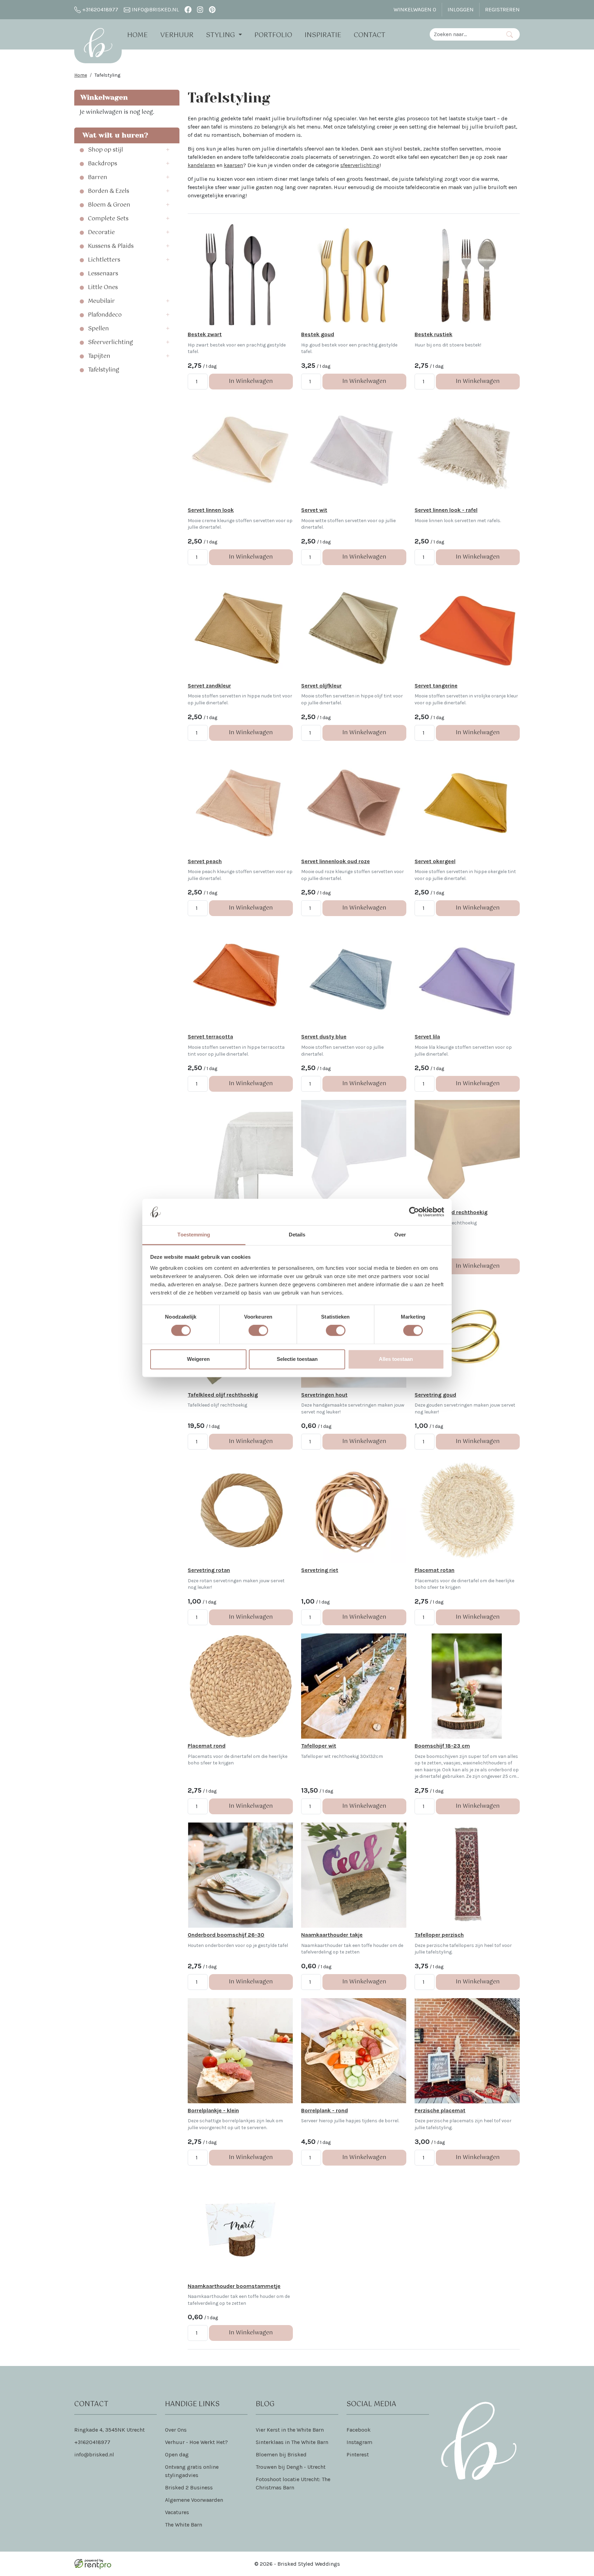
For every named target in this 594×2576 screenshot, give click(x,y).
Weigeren (198, 1359)
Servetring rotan (209, 1570)
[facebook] (188, 9)
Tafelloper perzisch (439, 1935)
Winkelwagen (415, 9)
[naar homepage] (98, 43)
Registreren (502, 9)
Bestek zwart (205, 334)
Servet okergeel (435, 861)
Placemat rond (207, 1746)
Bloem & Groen (109, 205)
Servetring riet (320, 1570)
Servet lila (427, 1037)
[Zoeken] (510, 34)
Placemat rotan (434, 1570)
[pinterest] (212, 9)
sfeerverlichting (360, 165)
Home (137, 35)
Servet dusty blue (324, 1037)
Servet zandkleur (209, 686)
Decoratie (101, 233)
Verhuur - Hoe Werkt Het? (196, 2442)
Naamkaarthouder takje (332, 1935)
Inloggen (461, 9)
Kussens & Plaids (111, 246)
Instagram (359, 2442)
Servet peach (205, 861)
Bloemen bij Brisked (281, 2454)
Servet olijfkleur (321, 686)
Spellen (98, 329)
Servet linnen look (211, 510)
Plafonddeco (105, 315)
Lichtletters (104, 260)
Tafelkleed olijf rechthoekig (223, 1395)
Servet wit (314, 510)
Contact (370, 35)
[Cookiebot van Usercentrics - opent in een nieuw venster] (414, 1212)
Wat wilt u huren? (113, 135)
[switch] (258, 1331)
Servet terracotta (210, 1037)
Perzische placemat (440, 2110)
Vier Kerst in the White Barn (290, 2430)
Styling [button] (221, 35)
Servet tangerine (436, 686)
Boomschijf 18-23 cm (442, 1746)
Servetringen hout (324, 1395)
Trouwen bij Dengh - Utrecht (291, 2467)
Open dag (177, 2454)
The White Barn (184, 2525)
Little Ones (103, 288)
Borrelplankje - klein (213, 2110)
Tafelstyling (104, 370)
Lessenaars (103, 274)
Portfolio (273, 35)
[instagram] (200, 9)
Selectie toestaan (297, 1359)
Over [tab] (400, 1235)
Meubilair (101, 301)
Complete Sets (108, 219)
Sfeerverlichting (111, 343)
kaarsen (233, 165)
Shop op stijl (106, 150)
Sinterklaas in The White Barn (292, 2442)
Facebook (359, 2430)
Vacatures (177, 2512)
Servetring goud (435, 1395)
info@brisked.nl (155, 9)
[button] (170, 150)
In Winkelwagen (251, 381)
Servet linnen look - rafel (446, 510)
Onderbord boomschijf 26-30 (226, 1935)
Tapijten (99, 356)
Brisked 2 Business (189, 2487)
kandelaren (201, 165)
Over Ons (176, 2430)
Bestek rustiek (433, 334)
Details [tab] (297, 1235)
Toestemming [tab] (194, 1235)
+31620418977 (100, 9)
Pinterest (358, 2454)
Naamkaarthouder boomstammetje (234, 2286)
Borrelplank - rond (324, 2110)
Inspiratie (323, 35)
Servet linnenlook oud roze (335, 861)
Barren (98, 178)
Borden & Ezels (109, 191)
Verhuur (177, 35)
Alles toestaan (396, 1359)
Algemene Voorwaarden (194, 2500)
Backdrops (103, 164)
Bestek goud (318, 334)
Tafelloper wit (319, 1746)
